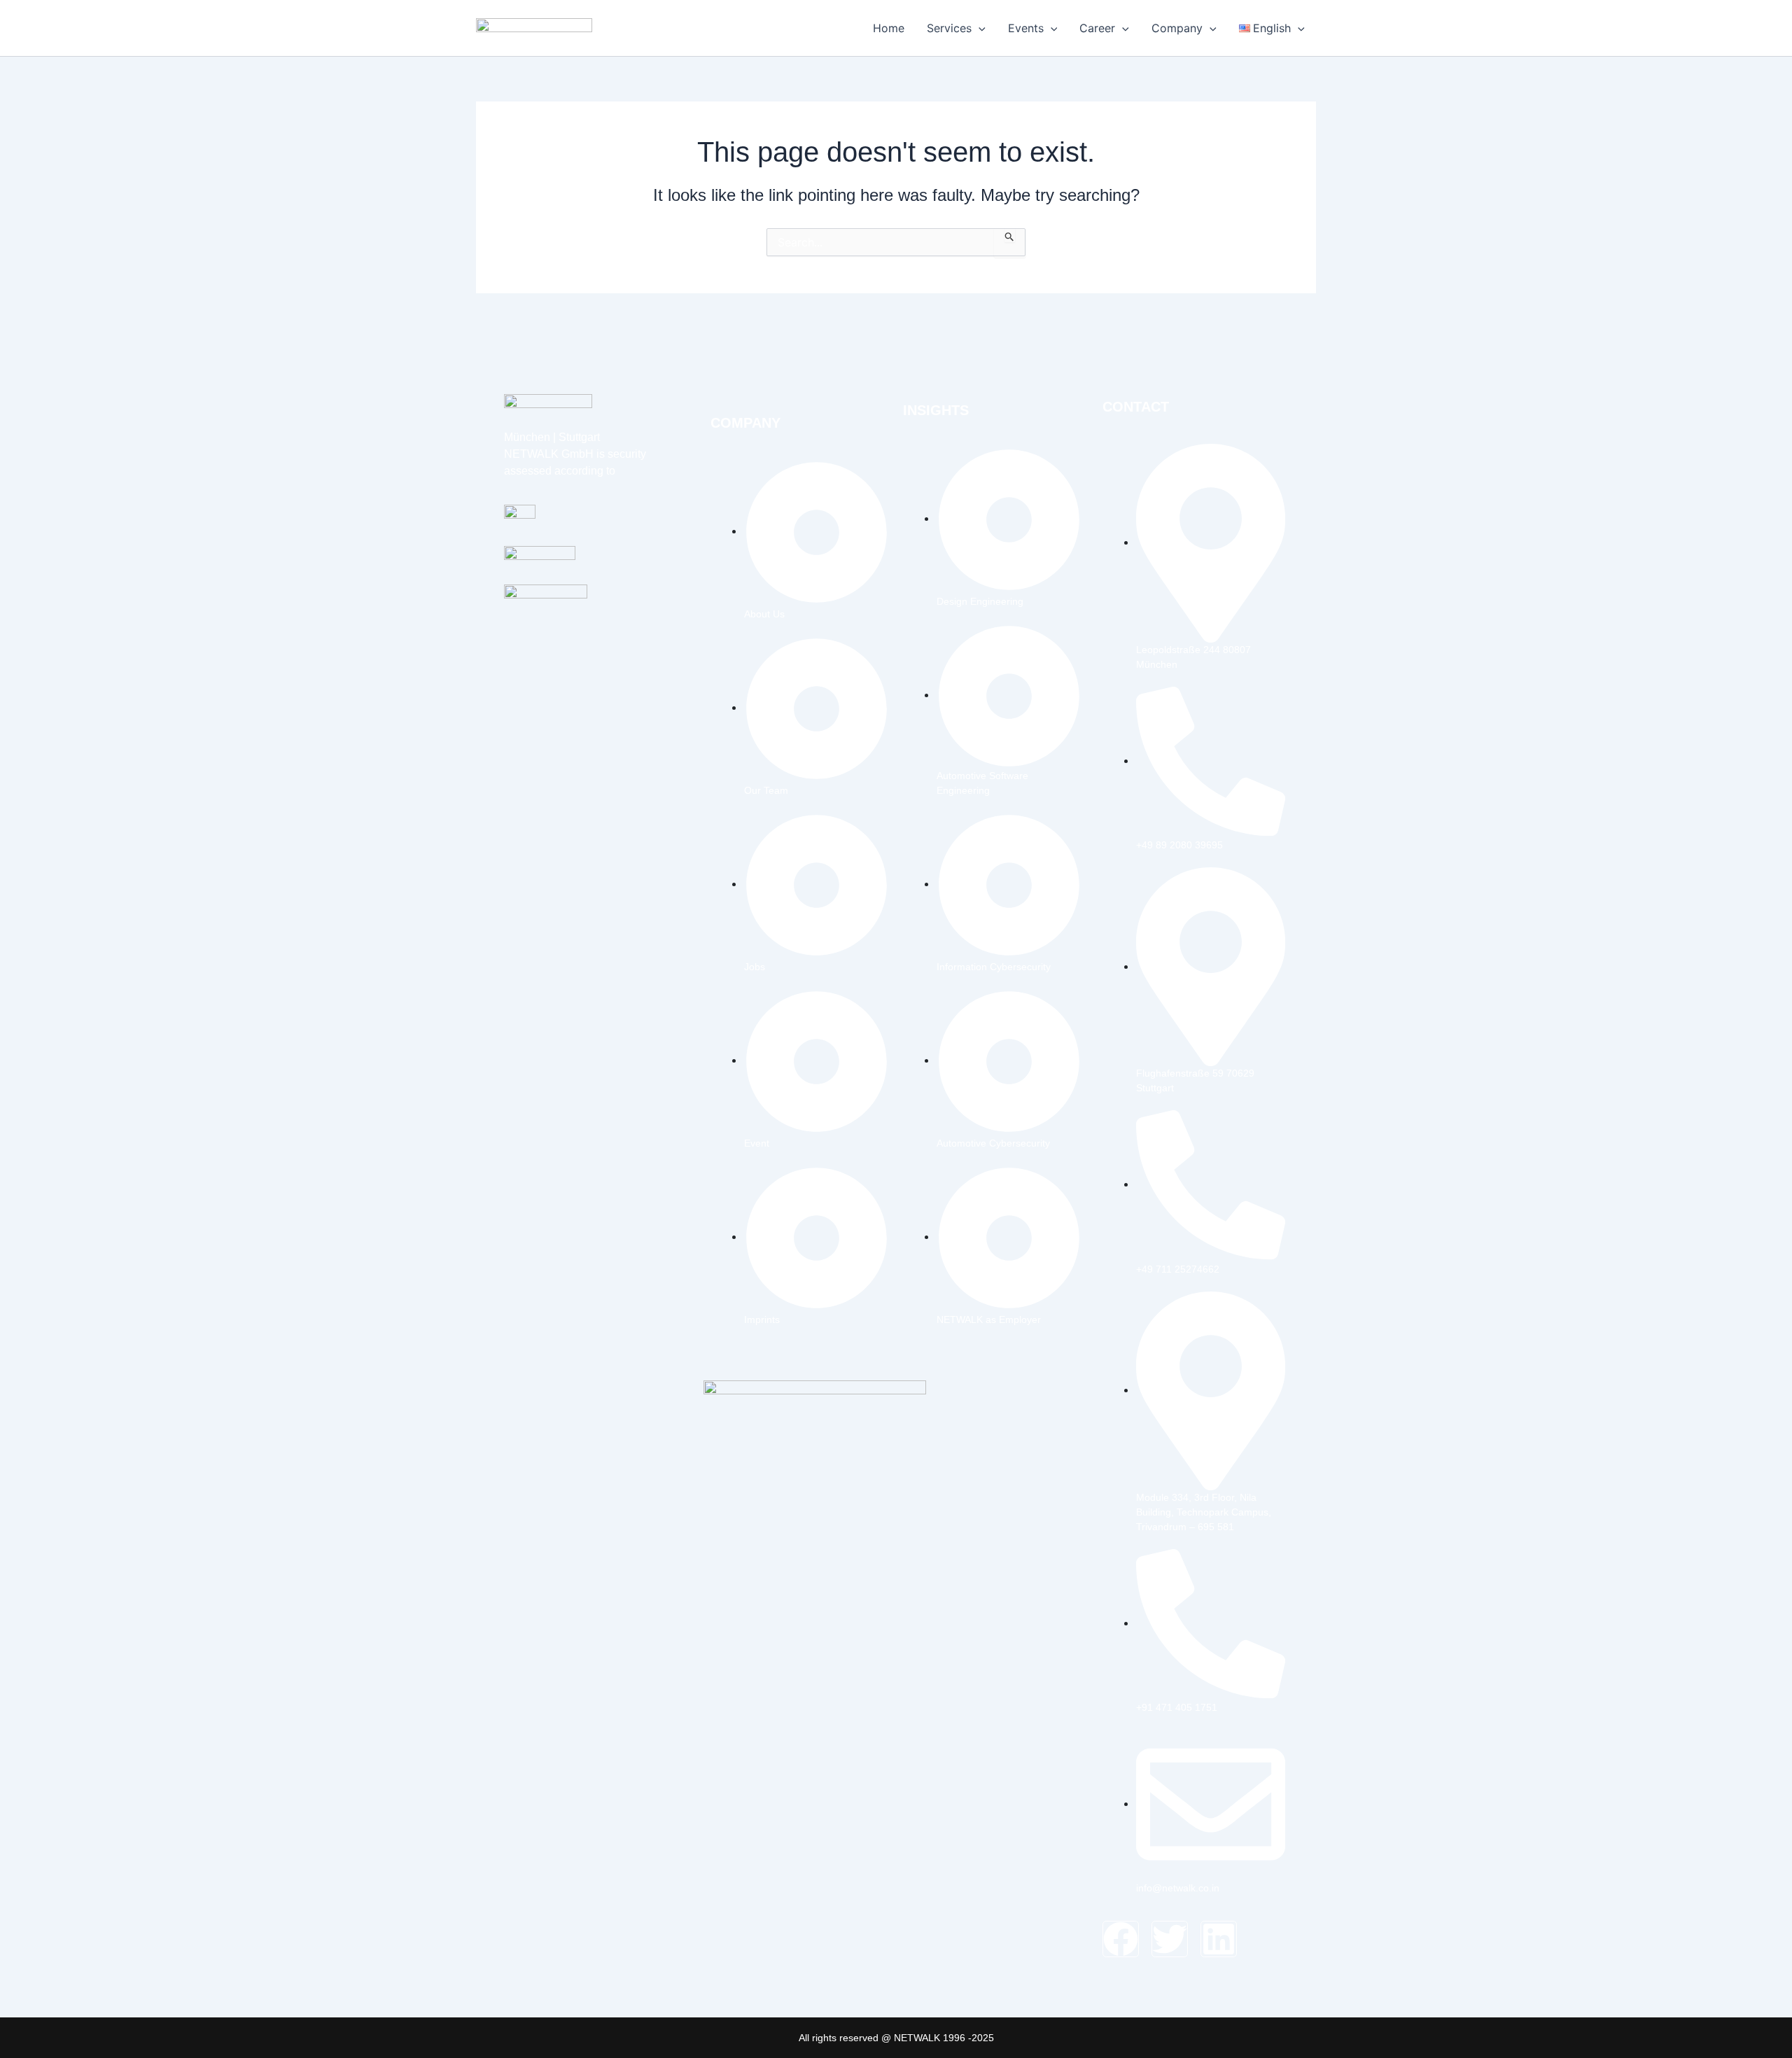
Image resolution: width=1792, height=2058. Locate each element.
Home (889, 28)
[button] (979, 28)
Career (1097, 28)
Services (949, 28)
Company (1177, 28)
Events (1026, 28)
